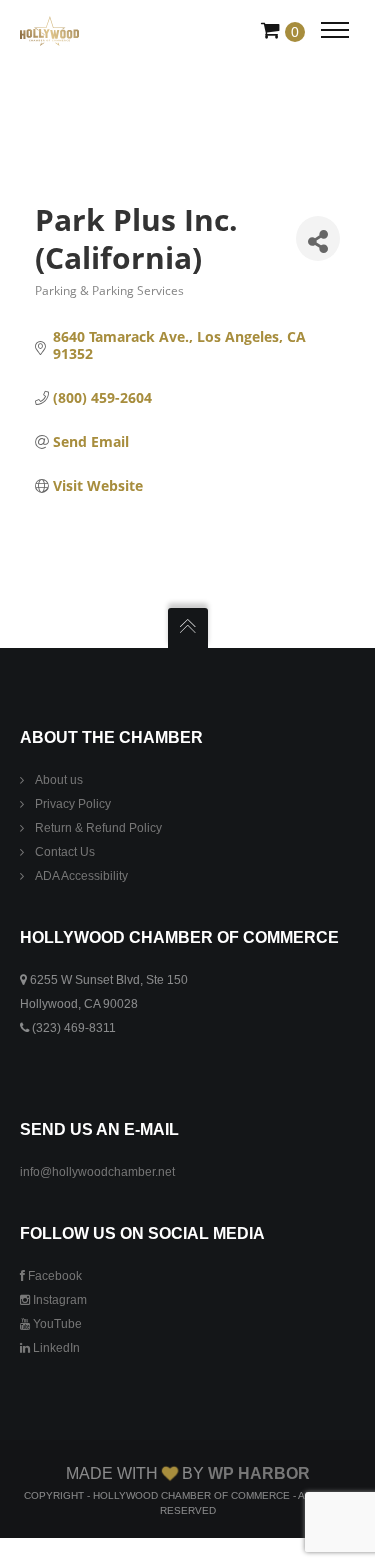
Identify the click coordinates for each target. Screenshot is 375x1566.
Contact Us (65, 852)
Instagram (58, 1300)
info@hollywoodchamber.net (97, 1172)
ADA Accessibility (81, 876)
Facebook (53, 1276)
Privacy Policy (73, 804)
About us (59, 780)
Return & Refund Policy (98, 828)
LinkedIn (55, 1348)
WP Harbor (259, 1473)
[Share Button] (318, 238)
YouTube (56, 1324)
